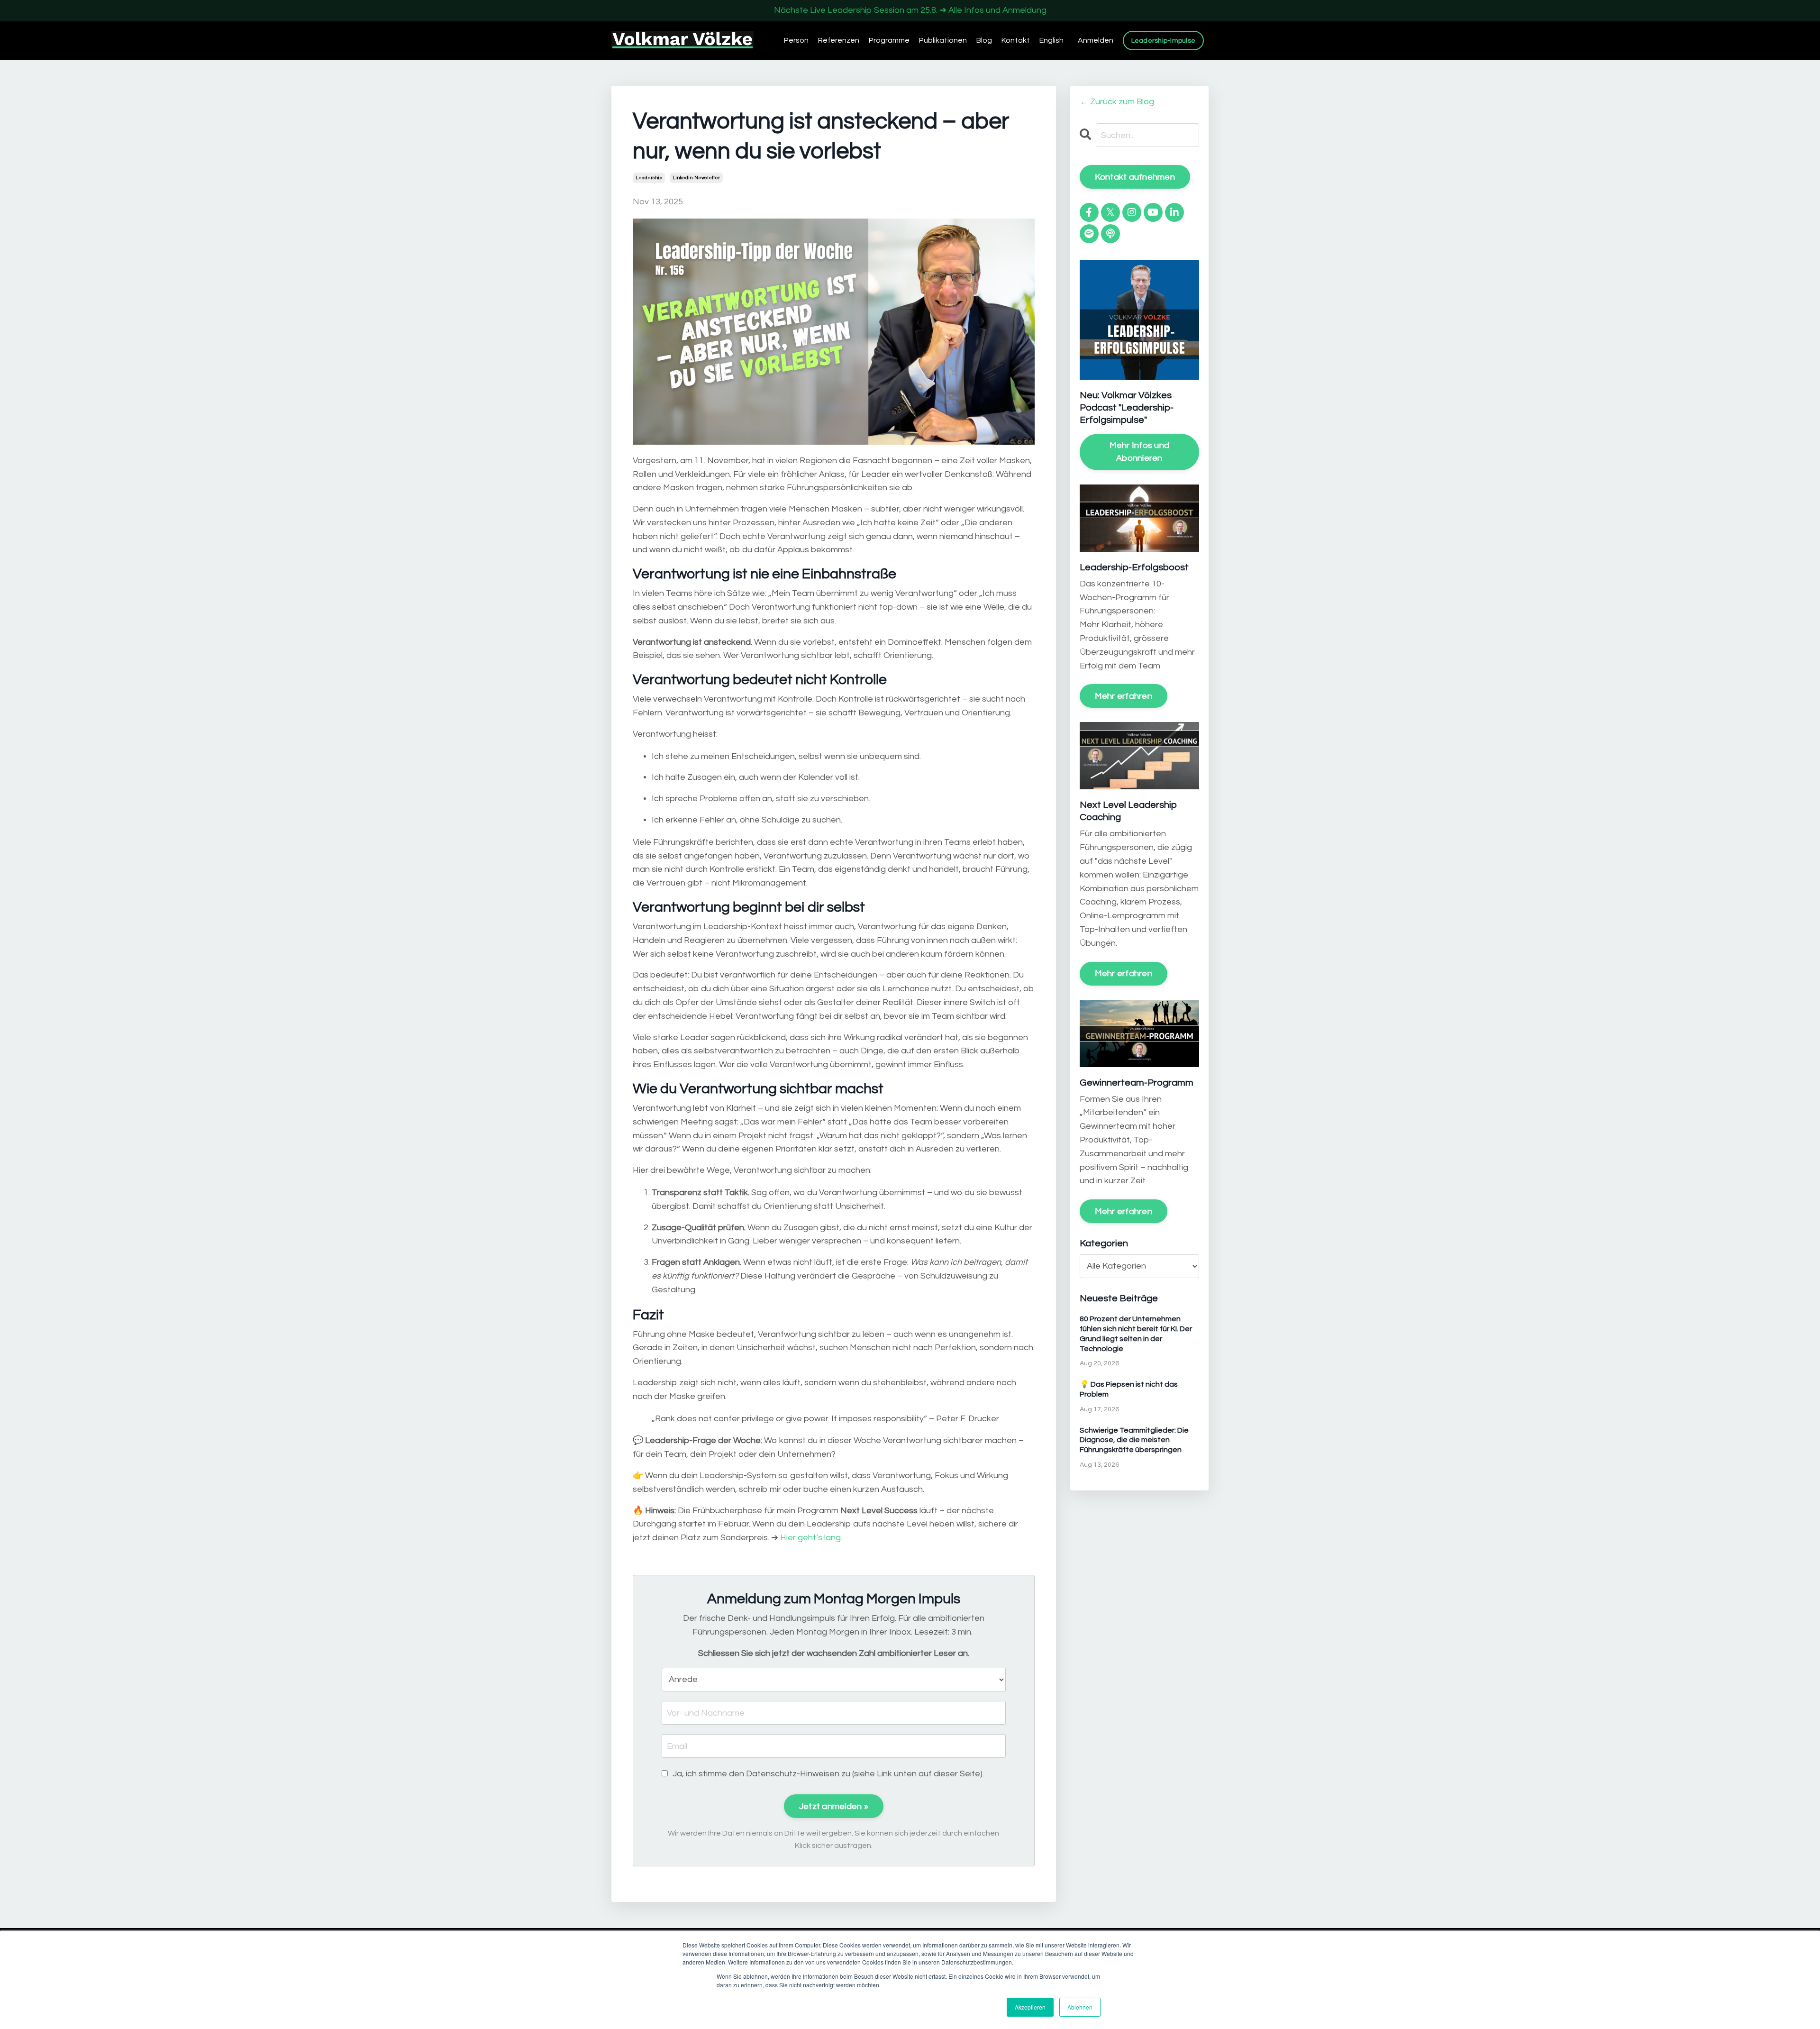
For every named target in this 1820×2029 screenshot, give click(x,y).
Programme (889, 40)
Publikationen (943, 40)
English (1051, 40)
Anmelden (1096, 40)
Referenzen (839, 40)
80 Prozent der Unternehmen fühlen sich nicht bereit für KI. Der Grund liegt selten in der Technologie (1136, 1334)
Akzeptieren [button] (1030, 2007)
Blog (984, 40)
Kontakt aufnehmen (1135, 177)
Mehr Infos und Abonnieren (1140, 452)
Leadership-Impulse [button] (1164, 41)
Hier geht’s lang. (811, 1538)
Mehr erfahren (1124, 696)
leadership (649, 178)
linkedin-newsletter (696, 178)
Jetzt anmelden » (834, 1806)
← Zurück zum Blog (1117, 102)
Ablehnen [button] (1080, 2007)
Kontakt (1016, 40)
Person (796, 40)
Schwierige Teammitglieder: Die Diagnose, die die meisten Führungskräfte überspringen (1134, 1440)
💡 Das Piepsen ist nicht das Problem (1129, 1389)
